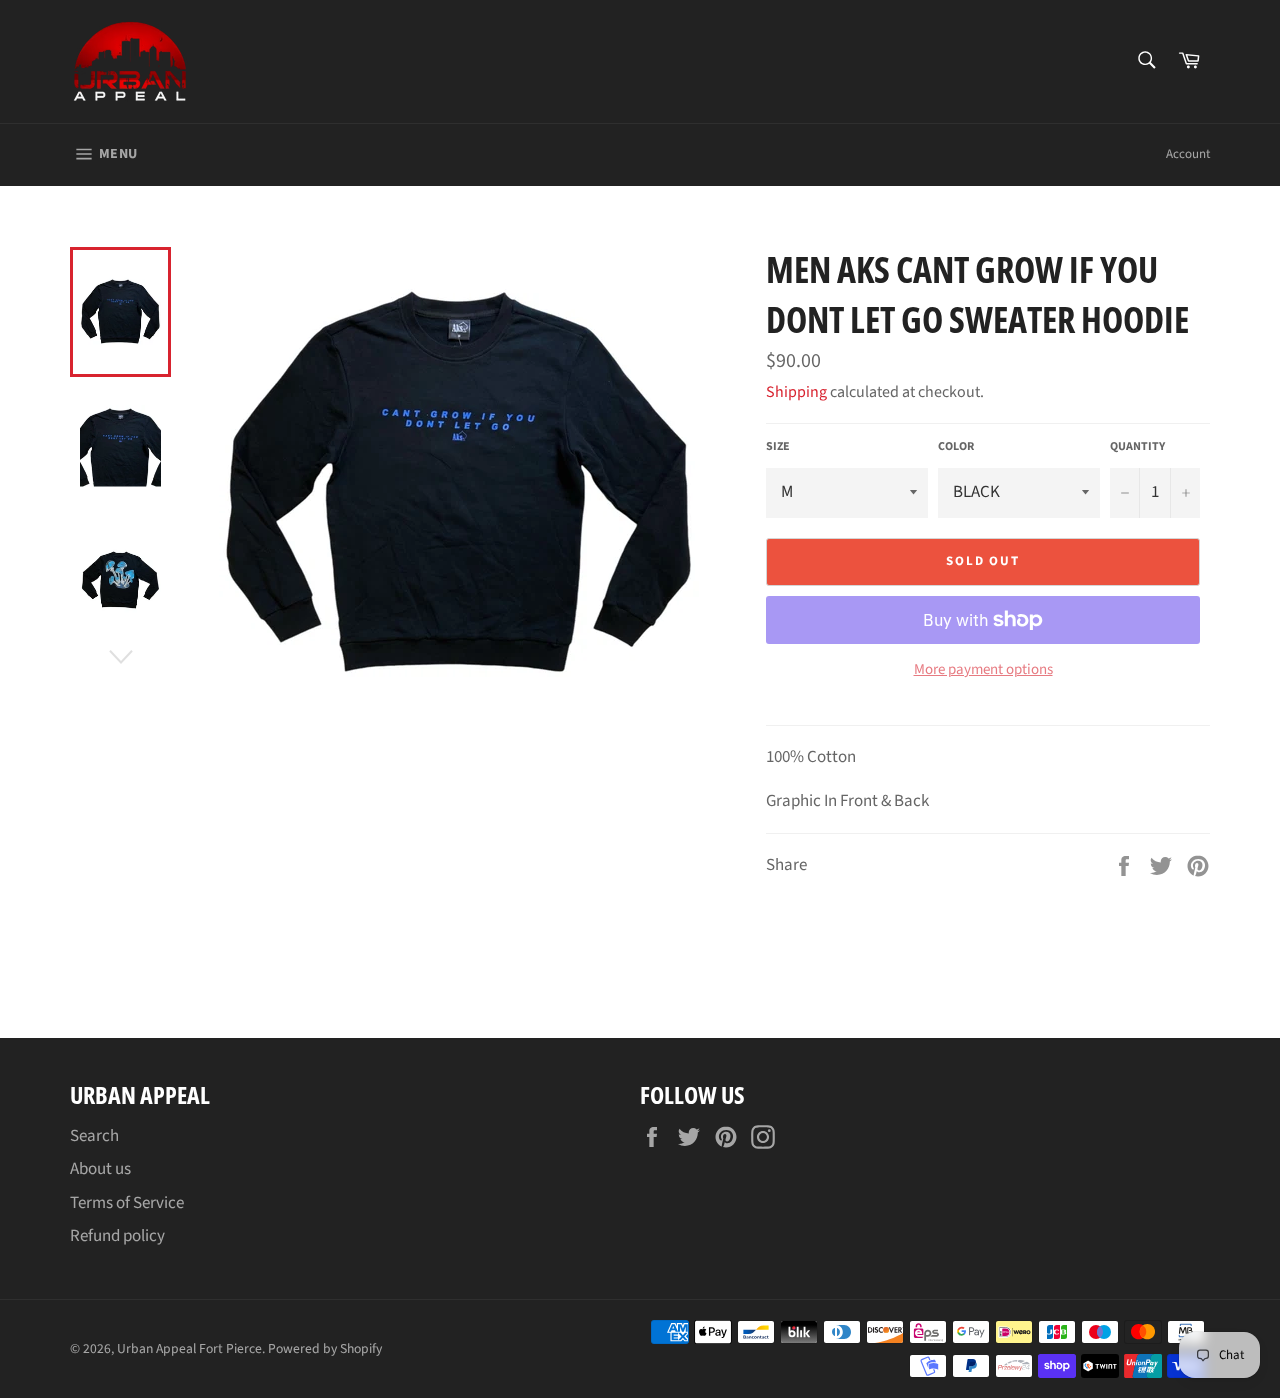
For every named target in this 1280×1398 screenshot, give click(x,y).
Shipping (796, 392)
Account (1188, 154)
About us (100, 1169)
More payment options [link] (983, 670)
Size (778, 447)
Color (956, 447)
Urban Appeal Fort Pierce (189, 1348)
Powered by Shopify (325, 1348)
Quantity (1137, 447)
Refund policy (117, 1236)
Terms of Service (127, 1203)
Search (94, 1136)
